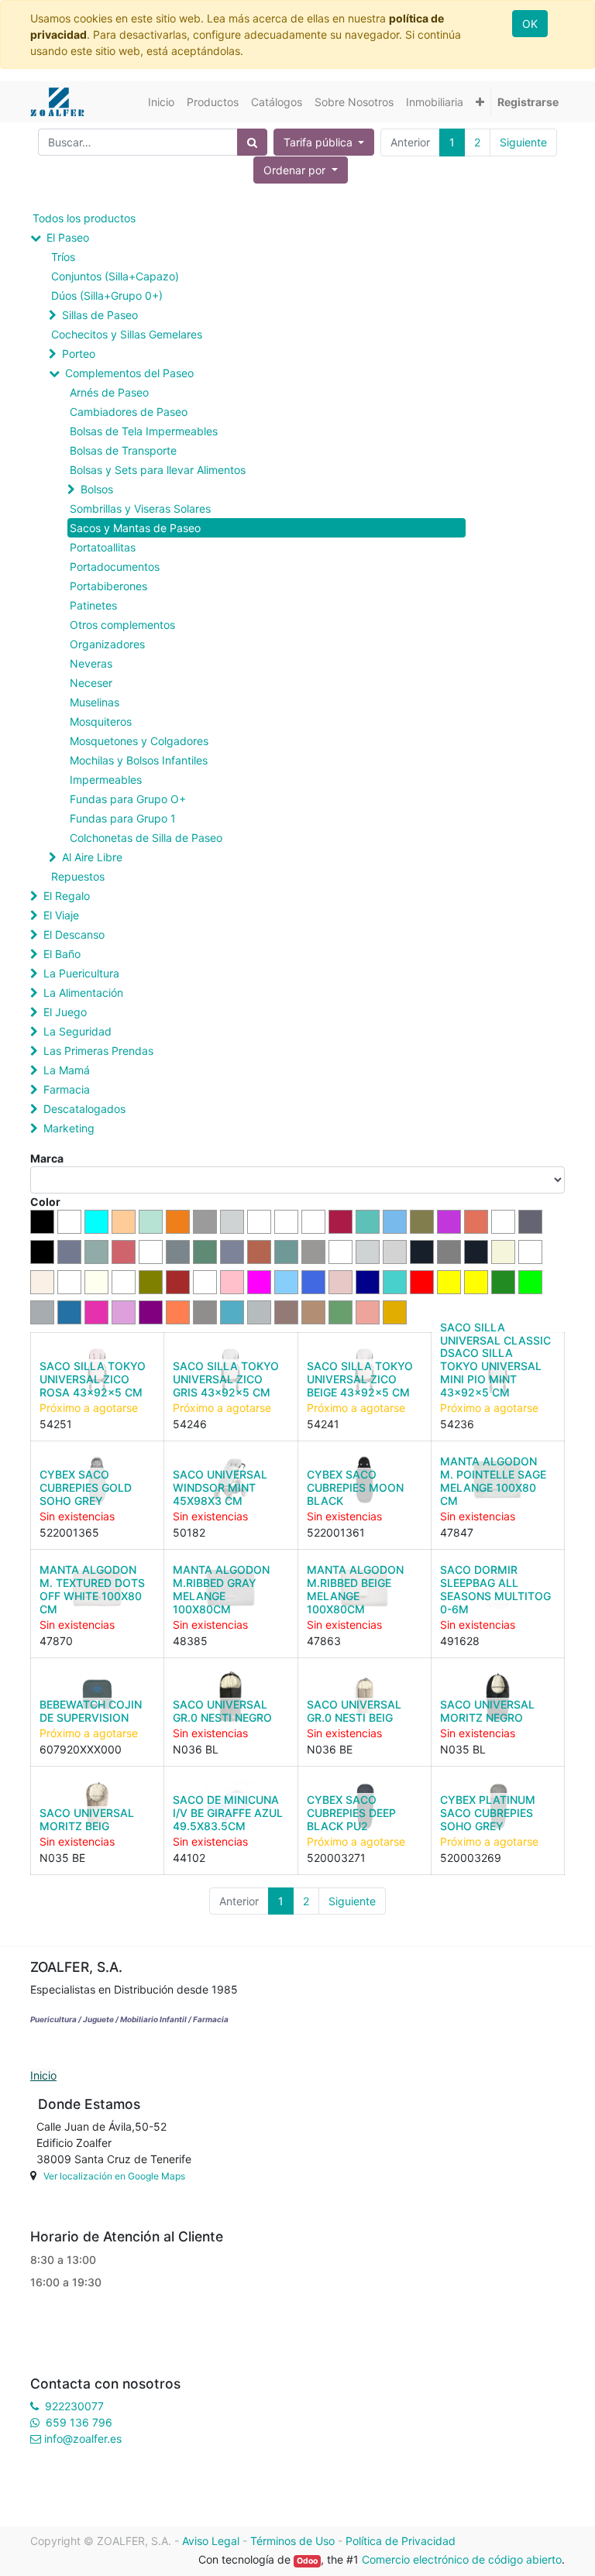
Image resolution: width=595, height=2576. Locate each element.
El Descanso (74, 934)
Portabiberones (108, 586)
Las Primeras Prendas (98, 1051)
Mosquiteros (101, 721)
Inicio (43, 2075)
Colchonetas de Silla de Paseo (146, 838)
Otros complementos (122, 625)
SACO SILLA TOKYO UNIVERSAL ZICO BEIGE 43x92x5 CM (360, 1379)
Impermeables (106, 780)
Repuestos (78, 876)
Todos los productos (84, 218)
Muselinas (95, 702)
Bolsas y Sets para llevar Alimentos (158, 470)
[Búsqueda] (252, 142)
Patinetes (93, 605)
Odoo (307, 2561)
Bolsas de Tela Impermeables (144, 431)
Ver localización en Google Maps (114, 2176)
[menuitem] (161, 102)
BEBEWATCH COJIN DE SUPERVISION (91, 1711)
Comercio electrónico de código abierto (462, 2559)
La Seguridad (77, 1031)
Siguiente (523, 142)
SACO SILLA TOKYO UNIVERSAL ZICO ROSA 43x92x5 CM (93, 1379)
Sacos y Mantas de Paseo (135, 528)
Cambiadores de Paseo (129, 412)
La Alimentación (83, 993)
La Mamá (67, 1070)
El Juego (65, 1012)
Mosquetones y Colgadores (139, 741)
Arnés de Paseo (109, 392)
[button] (480, 102)
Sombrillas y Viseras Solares (140, 508)
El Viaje (61, 915)
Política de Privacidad (401, 2541)
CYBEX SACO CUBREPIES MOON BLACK (355, 1487)
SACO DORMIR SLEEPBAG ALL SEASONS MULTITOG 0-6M (495, 1589)
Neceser (91, 683)
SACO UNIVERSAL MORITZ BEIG (87, 1819)
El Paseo (68, 237)
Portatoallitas (103, 547)
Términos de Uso (292, 2541)
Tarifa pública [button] (320, 142)
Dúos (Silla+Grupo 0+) (107, 295)
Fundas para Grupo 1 (123, 818)
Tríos (63, 257)
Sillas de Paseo (100, 315)
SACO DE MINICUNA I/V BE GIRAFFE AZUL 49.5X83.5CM (228, 1813)
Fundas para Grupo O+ (128, 799)
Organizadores (107, 644)
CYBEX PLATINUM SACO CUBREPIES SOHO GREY (488, 1813)
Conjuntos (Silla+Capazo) (115, 276)
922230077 (74, 2406)
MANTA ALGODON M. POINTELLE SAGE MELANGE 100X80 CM (493, 1480)
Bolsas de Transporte (123, 450)
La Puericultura (81, 973)
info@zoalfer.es (83, 2439)
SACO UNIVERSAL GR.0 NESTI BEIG (354, 1711)
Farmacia (67, 1089)
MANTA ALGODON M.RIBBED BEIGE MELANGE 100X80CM (355, 1589)
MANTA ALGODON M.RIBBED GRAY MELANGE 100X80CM (221, 1589)
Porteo (79, 354)
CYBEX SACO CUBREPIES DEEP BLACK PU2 (351, 1813)
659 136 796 (79, 2422)
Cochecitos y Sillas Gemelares (127, 334)
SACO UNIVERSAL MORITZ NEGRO (487, 1711)
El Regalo (67, 896)
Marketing (69, 1128)
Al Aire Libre (92, 857)
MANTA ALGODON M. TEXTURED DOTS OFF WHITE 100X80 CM (92, 1589)
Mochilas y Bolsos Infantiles (139, 760)
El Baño (62, 954)
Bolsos (97, 489)
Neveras (91, 663)
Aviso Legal (211, 2541)
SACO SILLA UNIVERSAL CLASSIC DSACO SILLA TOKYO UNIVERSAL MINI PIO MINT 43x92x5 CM (495, 1360)
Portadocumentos (115, 567)
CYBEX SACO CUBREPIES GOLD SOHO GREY (86, 1487)
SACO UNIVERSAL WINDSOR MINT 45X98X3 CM (220, 1487)
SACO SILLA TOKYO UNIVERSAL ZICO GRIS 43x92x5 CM (226, 1379)
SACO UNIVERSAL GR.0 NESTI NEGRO (222, 1711)
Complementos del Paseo (129, 373)
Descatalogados (84, 1109)
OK (530, 24)
